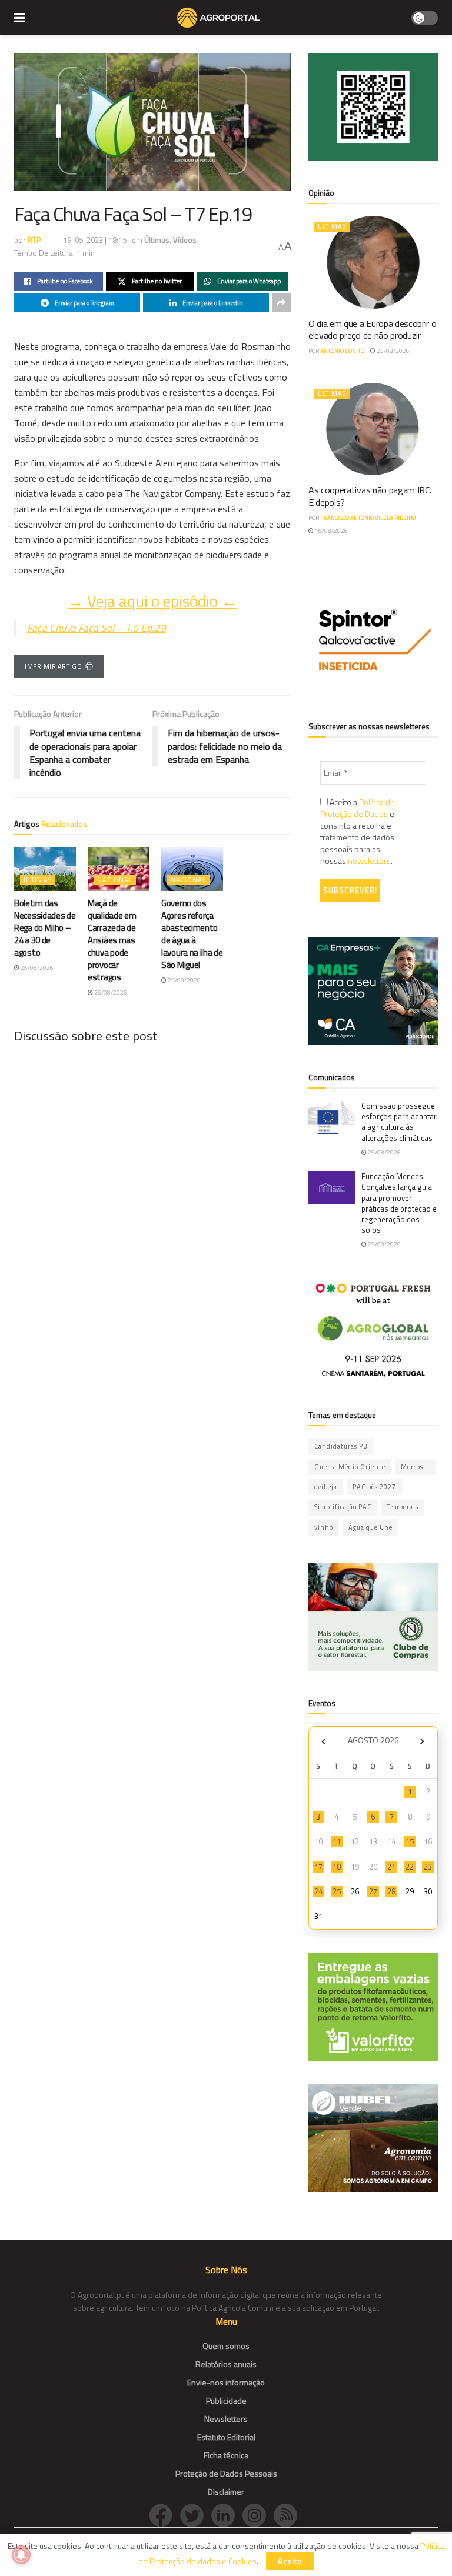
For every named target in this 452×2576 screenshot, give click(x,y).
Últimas (157, 240)
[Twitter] (196, 2515)
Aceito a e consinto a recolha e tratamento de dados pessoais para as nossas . (358, 832)
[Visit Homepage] (218, 18)
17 (318, 1867)
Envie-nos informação (226, 2382)
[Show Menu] (20, 18)
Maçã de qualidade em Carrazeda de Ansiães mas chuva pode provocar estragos (112, 940)
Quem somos (226, 2346)
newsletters (369, 861)
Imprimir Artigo (53, 666)
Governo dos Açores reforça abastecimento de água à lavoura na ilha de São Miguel (192, 934)
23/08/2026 (393, 351)
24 (318, 1891)
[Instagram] (258, 2515)
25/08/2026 (36, 968)
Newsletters (226, 2419)
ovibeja (326, 1487)
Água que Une (370, 1527)
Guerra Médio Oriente (350, 1467)
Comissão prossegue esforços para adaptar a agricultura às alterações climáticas (399, 1122)
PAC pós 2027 (374, 1487)
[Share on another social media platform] (281, 303)
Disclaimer (226, 2492)
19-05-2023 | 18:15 (95, 240)
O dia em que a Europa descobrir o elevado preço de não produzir (372, 330)
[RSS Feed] (288, 2515)
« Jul (323, 1742)
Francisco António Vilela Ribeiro (368, 518)
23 (428, 1867)
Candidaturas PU (341, 1446)
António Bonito (342, 351)
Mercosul (415, 1467)
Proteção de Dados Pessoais (226, 2473)
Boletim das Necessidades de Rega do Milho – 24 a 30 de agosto (45, 928)
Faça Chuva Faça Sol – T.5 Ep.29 (97, 628)
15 (410, 1841)
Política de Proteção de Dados (358, 808)
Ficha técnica (226, 2455)
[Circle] (227, 2515)
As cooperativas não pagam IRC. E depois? (370, 496)
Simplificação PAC (343, 1507)
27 (373, 1891)
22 (410, 1867)
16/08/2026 (331, 531)
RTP (34, 240)
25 (337, 1891)
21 (391, 1867)
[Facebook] (164, 2515)
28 (391, 1891)
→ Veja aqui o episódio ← (152, 601)
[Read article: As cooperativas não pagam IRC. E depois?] (373, 429)
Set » (422, 1742)
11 (337, 1841)
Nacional (115, 880)
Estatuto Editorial (226, 2437)
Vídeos (185, 240)
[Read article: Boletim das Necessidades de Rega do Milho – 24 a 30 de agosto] (45, 869)
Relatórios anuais (226, 2364)
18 (337, 1867)
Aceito (290, 2561)
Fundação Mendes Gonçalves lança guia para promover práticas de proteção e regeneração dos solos (399, 1203)
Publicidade (226, 2400)
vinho (324, 1527)
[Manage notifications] (21, 2555)
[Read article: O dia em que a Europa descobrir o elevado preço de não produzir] (373, 262)
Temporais (403, 1507)
